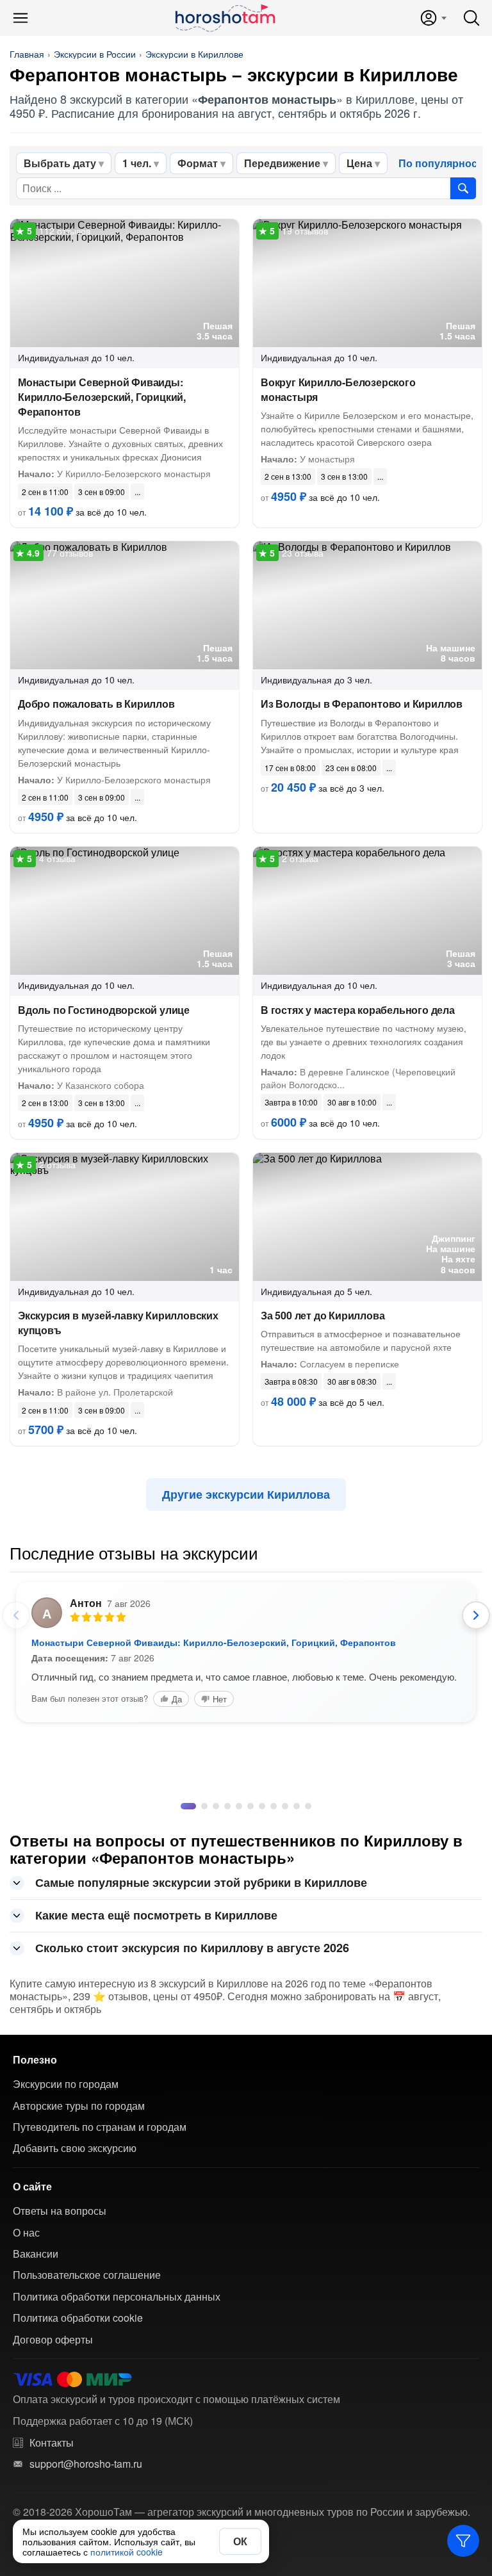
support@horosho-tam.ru (86, 2464)
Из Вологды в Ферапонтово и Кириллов (362, 704)
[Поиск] (471, 18)
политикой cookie (127, 2552)
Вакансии (36, 2254)
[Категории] (463, 2541)
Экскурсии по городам (66, 2084)
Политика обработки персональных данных (117, 2297)
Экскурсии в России (95, 54)
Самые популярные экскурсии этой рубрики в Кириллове (201, 1882)
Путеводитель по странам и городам (100, 2127)
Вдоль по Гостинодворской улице (104, 1010)
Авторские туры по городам (79, 2106)
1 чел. (137, 163)
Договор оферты (53, 2340)
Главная (27, 54)
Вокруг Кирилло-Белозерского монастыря (338, 389)
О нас (26, 2233)
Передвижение (282, 163)
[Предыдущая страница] (16, 1615)
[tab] (184, 1806)
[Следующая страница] (476, 1615)
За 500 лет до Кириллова (323, 1315)
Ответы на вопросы (60, 2211)
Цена (359, 163)
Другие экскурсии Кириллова (246, 1494)
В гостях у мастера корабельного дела (358, 1010)
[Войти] (433, 18)
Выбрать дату (60, 163)
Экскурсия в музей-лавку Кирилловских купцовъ (118, 1323)
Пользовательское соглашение (87, 2275)
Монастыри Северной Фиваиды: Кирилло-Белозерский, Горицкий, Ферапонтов (102, 397)
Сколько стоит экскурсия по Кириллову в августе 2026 (192, 1948)
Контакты (52, 2443)
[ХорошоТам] (225, 18)
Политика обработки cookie (78, 2318)
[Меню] (20, 18)
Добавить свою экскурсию (75, 2148)
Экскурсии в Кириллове (194, 54)
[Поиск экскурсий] (463, 188)
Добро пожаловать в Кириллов (96, 704)
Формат (198, 163)
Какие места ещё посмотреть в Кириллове (156, 1915)
